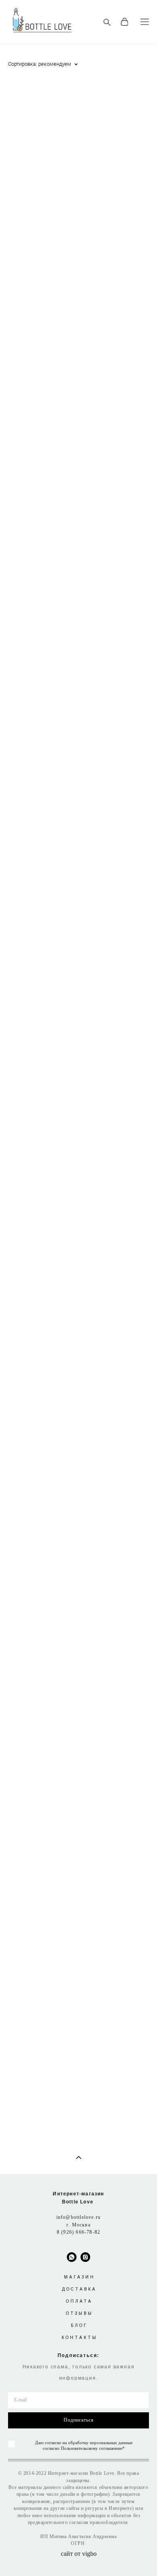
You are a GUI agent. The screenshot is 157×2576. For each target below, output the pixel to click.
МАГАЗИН (80, 2277)
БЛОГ (79, 2325)
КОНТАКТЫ (80, 2338)
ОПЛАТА (79, 2301)
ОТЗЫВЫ (80, 2313)
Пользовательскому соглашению (92, 2448)
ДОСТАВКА (79, 2289)
